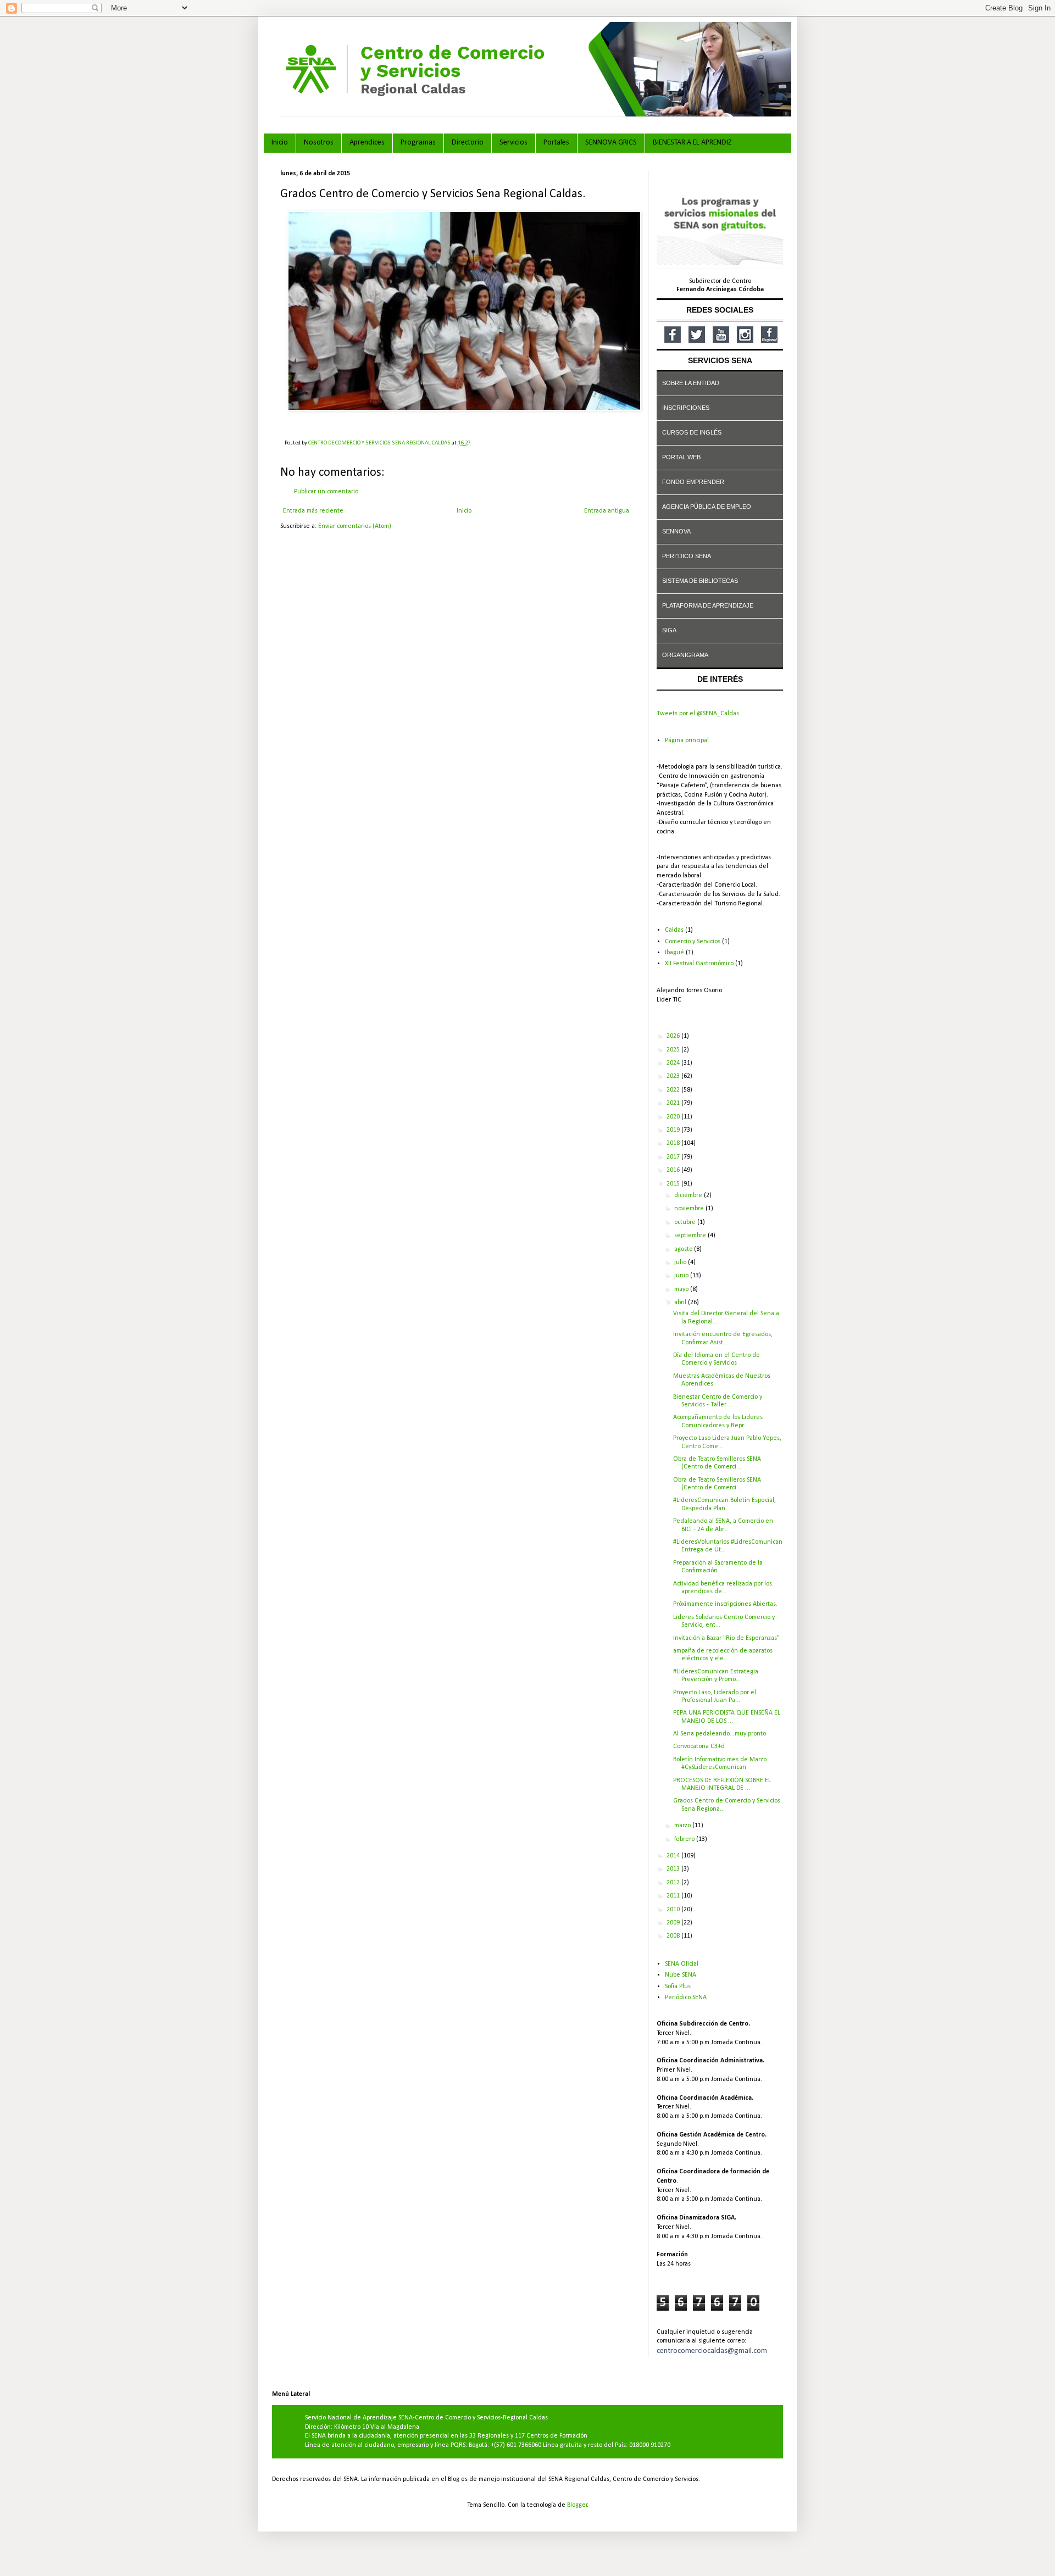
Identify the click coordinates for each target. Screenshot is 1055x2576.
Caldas (674, 930)
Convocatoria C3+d (699, 1746)
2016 (674, 1170)
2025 (674, 1050)
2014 (674, 1856)
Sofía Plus (678, 1987)
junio (682, 1276)
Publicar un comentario (326, 492)
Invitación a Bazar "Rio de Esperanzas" (726, 1638)
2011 (674, 1896)
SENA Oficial (682, 1964)
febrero (685, 1839)
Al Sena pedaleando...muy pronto (720, 1734)
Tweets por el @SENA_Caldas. (699, 714)
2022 (674, 1090)
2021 (674, 1103)
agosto (684, 1249)
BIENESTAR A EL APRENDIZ (692, 143)
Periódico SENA (686, 1998)
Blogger (577, 2505)
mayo (682, 1289)
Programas (418, 143)
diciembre (689, 1195)
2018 (674, 1143)
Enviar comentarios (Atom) (355, 526)
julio (681, 1262)
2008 (674, 1936)
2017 (674, 1157)
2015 (674, 1184)
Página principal (687, 741)
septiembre (691, 1236)
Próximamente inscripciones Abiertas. (725, 1604)
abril (681, 1303)
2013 (674, 1869)
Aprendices (367, 143)
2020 (674, 1117)
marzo (683, 1826)
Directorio (468, 143)
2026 (674, 1036)
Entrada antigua (607, 511)
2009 (674, 1923)
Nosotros (319, 143)
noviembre (690, 1209)
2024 (674, 1063)
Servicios (513, 143)
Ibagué (674, 953)
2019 (674, 1130)
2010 (674, 1910)
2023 (674, 1076)
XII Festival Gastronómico (699, 964)
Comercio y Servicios (693, 942)
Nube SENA (681, 1975)
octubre (686, 1222)
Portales (556, 143)
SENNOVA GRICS (611, 143)
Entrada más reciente (313, 511)
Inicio (280, 143)
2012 (674, 1883)
